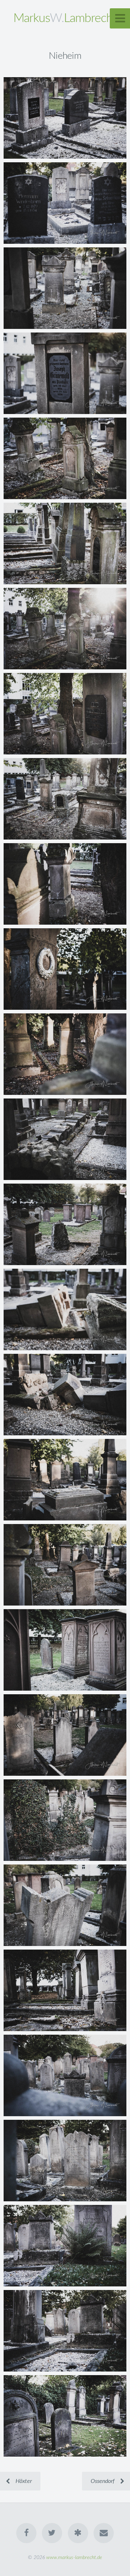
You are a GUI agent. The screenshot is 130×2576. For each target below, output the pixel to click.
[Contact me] (104, 2533)
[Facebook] (26, 2533)
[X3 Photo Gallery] (78, 2533)
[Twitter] (52, 2533)
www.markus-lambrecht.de (74, 2557)
